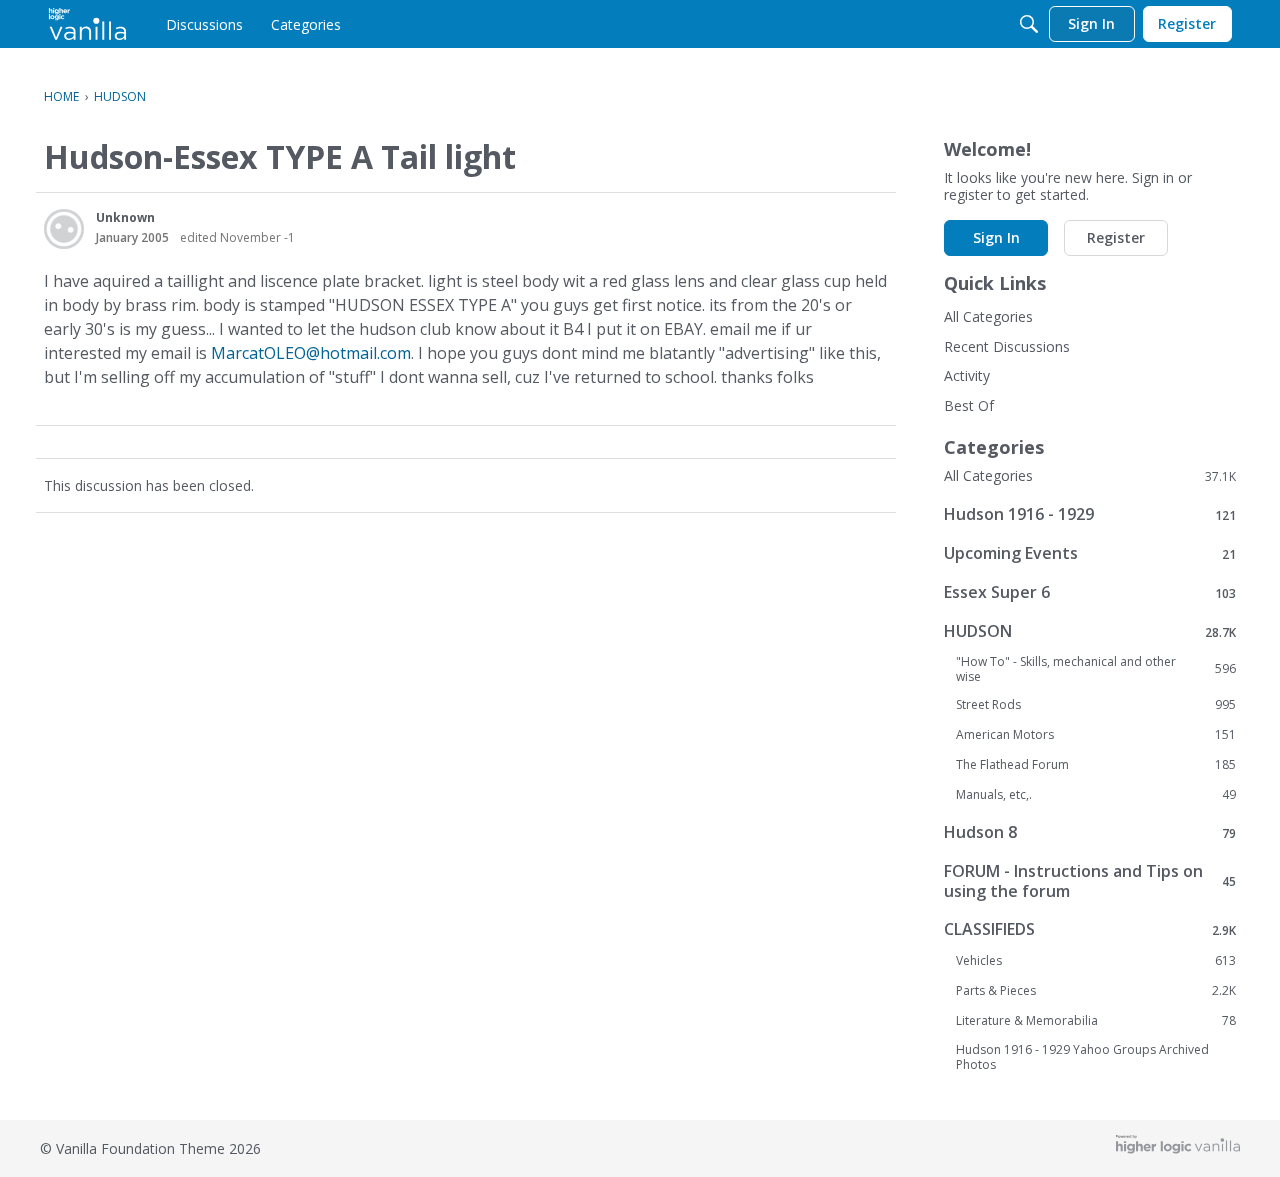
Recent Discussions (1007, 346)
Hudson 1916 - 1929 (1090, 514)
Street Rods (1096, 705)
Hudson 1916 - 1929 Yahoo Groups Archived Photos (1082, 1057)
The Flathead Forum (1096, 765)
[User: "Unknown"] (64, 229)
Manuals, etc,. (1096, 795)
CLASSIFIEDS (1090, 929)
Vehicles (1096, 961)
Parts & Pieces (1096, 991)
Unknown (125, 217)
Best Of (969, 405)
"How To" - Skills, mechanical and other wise (1096, 669)
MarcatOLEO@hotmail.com (311, 353)
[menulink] (204, 24)
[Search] (1029, 24)
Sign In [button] (996, 237)
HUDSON (1090, 631)
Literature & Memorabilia (1096, 1021)
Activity (967, 375)
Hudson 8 (1090, 832)
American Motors (1096, 735)
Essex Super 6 (1090, 592)
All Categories (988, 316)
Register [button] (1116, 237)
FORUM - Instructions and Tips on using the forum (1090, 881)
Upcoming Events (1090, 553)
